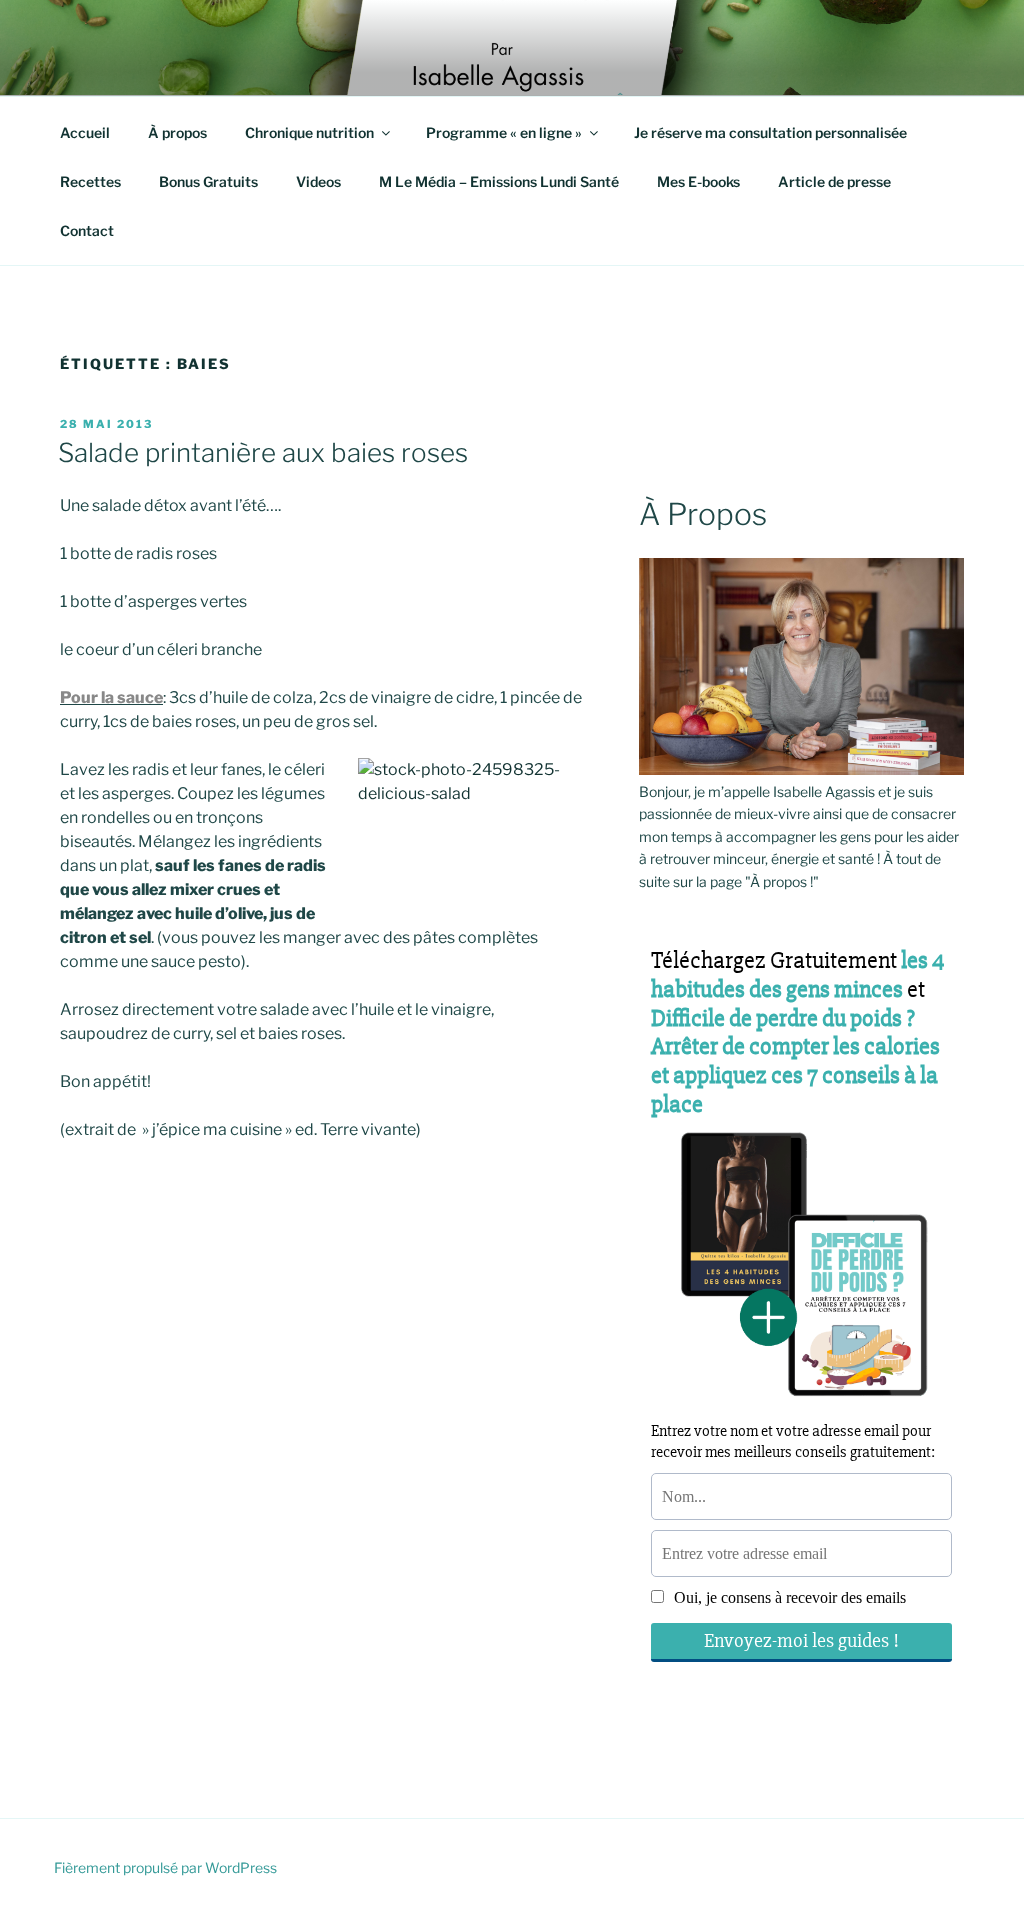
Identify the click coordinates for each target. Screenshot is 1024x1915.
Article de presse (834, 181)
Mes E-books (698, 181)
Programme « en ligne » (504, 132)
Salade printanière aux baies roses (263, 452)
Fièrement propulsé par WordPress (165, 1867)
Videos (318, 181)
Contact (87, 230)
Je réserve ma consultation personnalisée (770, 132)
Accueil (85, 132)
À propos (177, 132)
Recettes (90, 181)
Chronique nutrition (309, 132)
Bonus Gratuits (208, 181)
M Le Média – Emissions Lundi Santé (499, 181)
